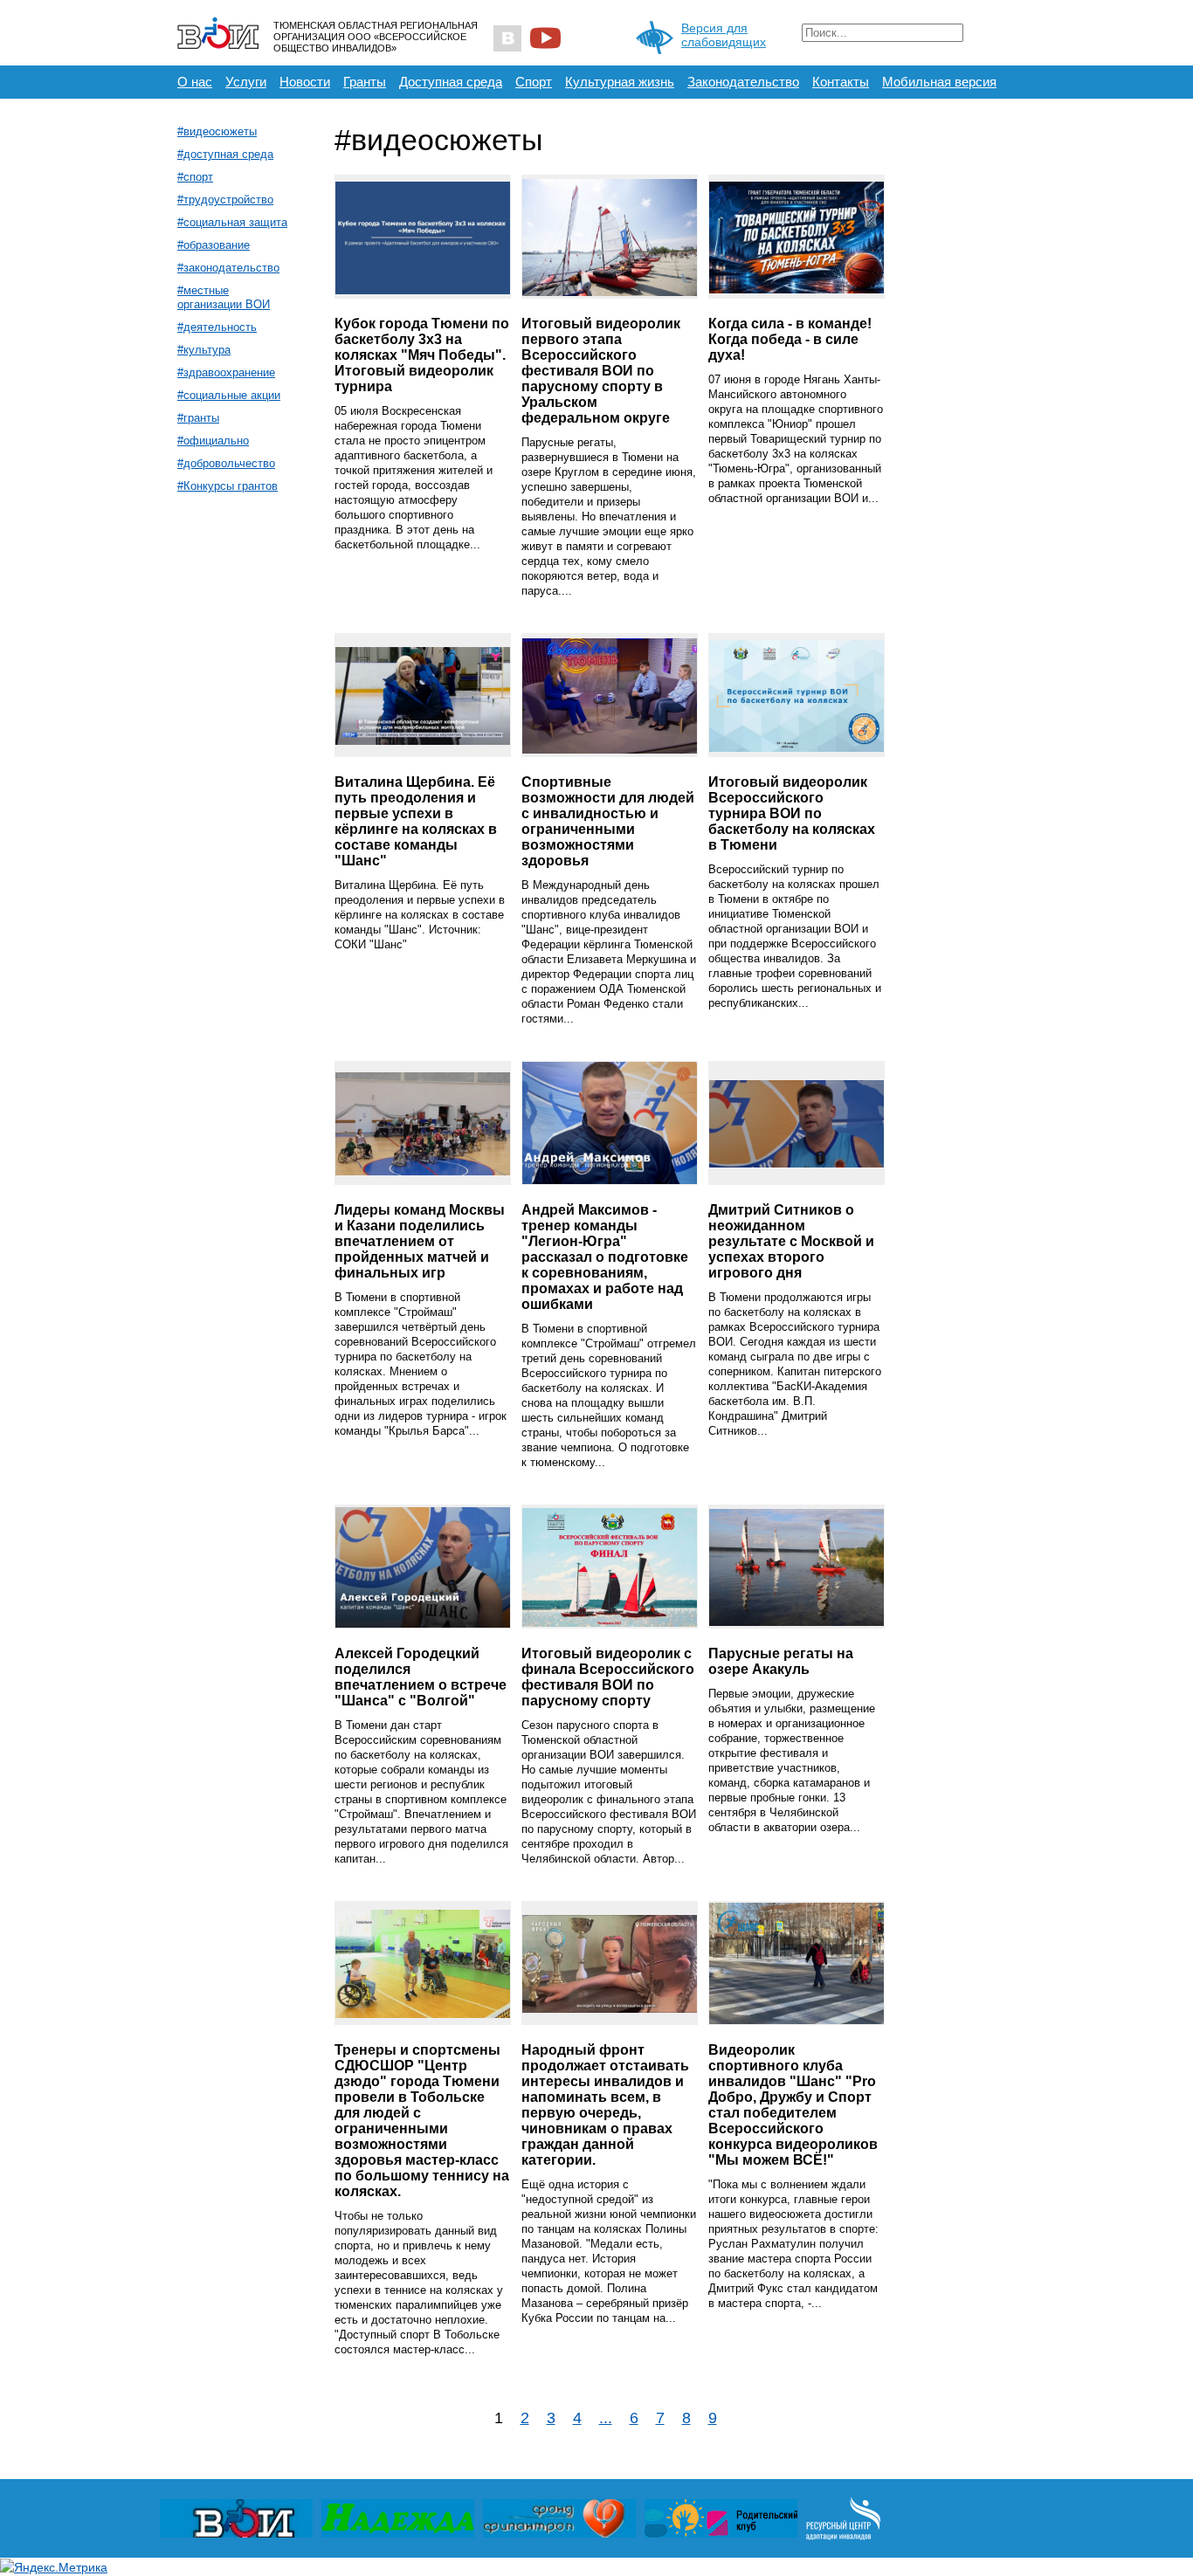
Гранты (365, 82)
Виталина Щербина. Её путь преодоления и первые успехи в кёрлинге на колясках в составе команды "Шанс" (416, 821)
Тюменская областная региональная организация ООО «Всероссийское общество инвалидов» (376, 37)
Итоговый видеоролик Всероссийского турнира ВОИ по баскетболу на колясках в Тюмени (792, 813)
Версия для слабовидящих (724, 35)
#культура (204, 350)
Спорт (534, 82)
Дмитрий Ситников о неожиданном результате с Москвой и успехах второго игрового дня (791, 1241)
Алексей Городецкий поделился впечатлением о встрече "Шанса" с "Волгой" (421, 1677)
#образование (214, 245)
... (606, 2418)
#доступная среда (225, 154)
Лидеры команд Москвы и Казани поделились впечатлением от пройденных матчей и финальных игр (420, 1241)
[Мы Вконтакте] (507, 38)
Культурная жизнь (620, 82)
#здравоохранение (226, 372)
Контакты (841, 82)
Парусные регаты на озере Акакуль (781, 1661)
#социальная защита (232, 222)
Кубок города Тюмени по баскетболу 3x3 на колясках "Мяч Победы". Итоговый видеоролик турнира (422, 355)
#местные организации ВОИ (224, 297)
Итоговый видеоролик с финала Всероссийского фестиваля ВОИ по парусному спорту (608, 1677)
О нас (195, 82)
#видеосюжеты (217, 131)
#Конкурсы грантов (228, 486)
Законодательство (743, 82)
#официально (213, 441)
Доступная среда (451, 82)
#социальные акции (229, 395)
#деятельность (217, 327)
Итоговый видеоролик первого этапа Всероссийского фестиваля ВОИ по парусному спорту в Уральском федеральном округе (601, 371)
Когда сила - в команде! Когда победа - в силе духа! (790, 339)
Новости (305, 82)
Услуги (246, 82)
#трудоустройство (225, 200)
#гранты (198, 418)
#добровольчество (226, 463)
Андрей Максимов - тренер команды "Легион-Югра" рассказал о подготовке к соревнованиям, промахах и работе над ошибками (605, 1257)
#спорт (195, 177)
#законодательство (228, 268)
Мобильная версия (939, 82)
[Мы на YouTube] (545, 38)
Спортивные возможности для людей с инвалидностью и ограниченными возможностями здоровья (608, 821)
